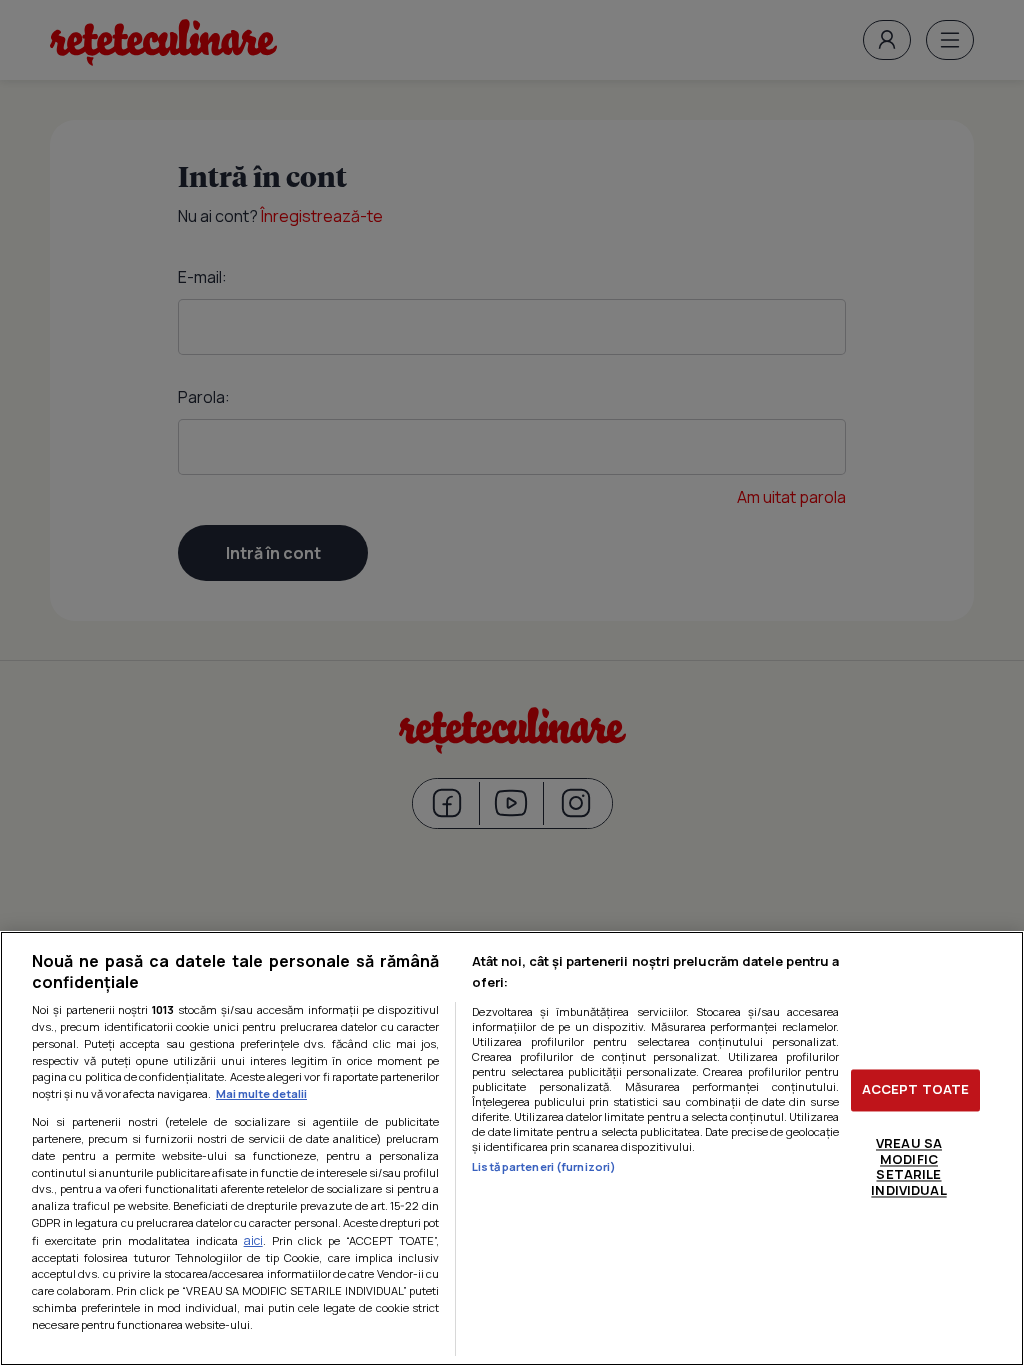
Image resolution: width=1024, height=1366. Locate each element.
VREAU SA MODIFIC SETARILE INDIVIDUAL (908, 1166)
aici (253, 1240)
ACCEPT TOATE (916, 1090)
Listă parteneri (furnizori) (544, 1166)
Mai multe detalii (261, 1093)
